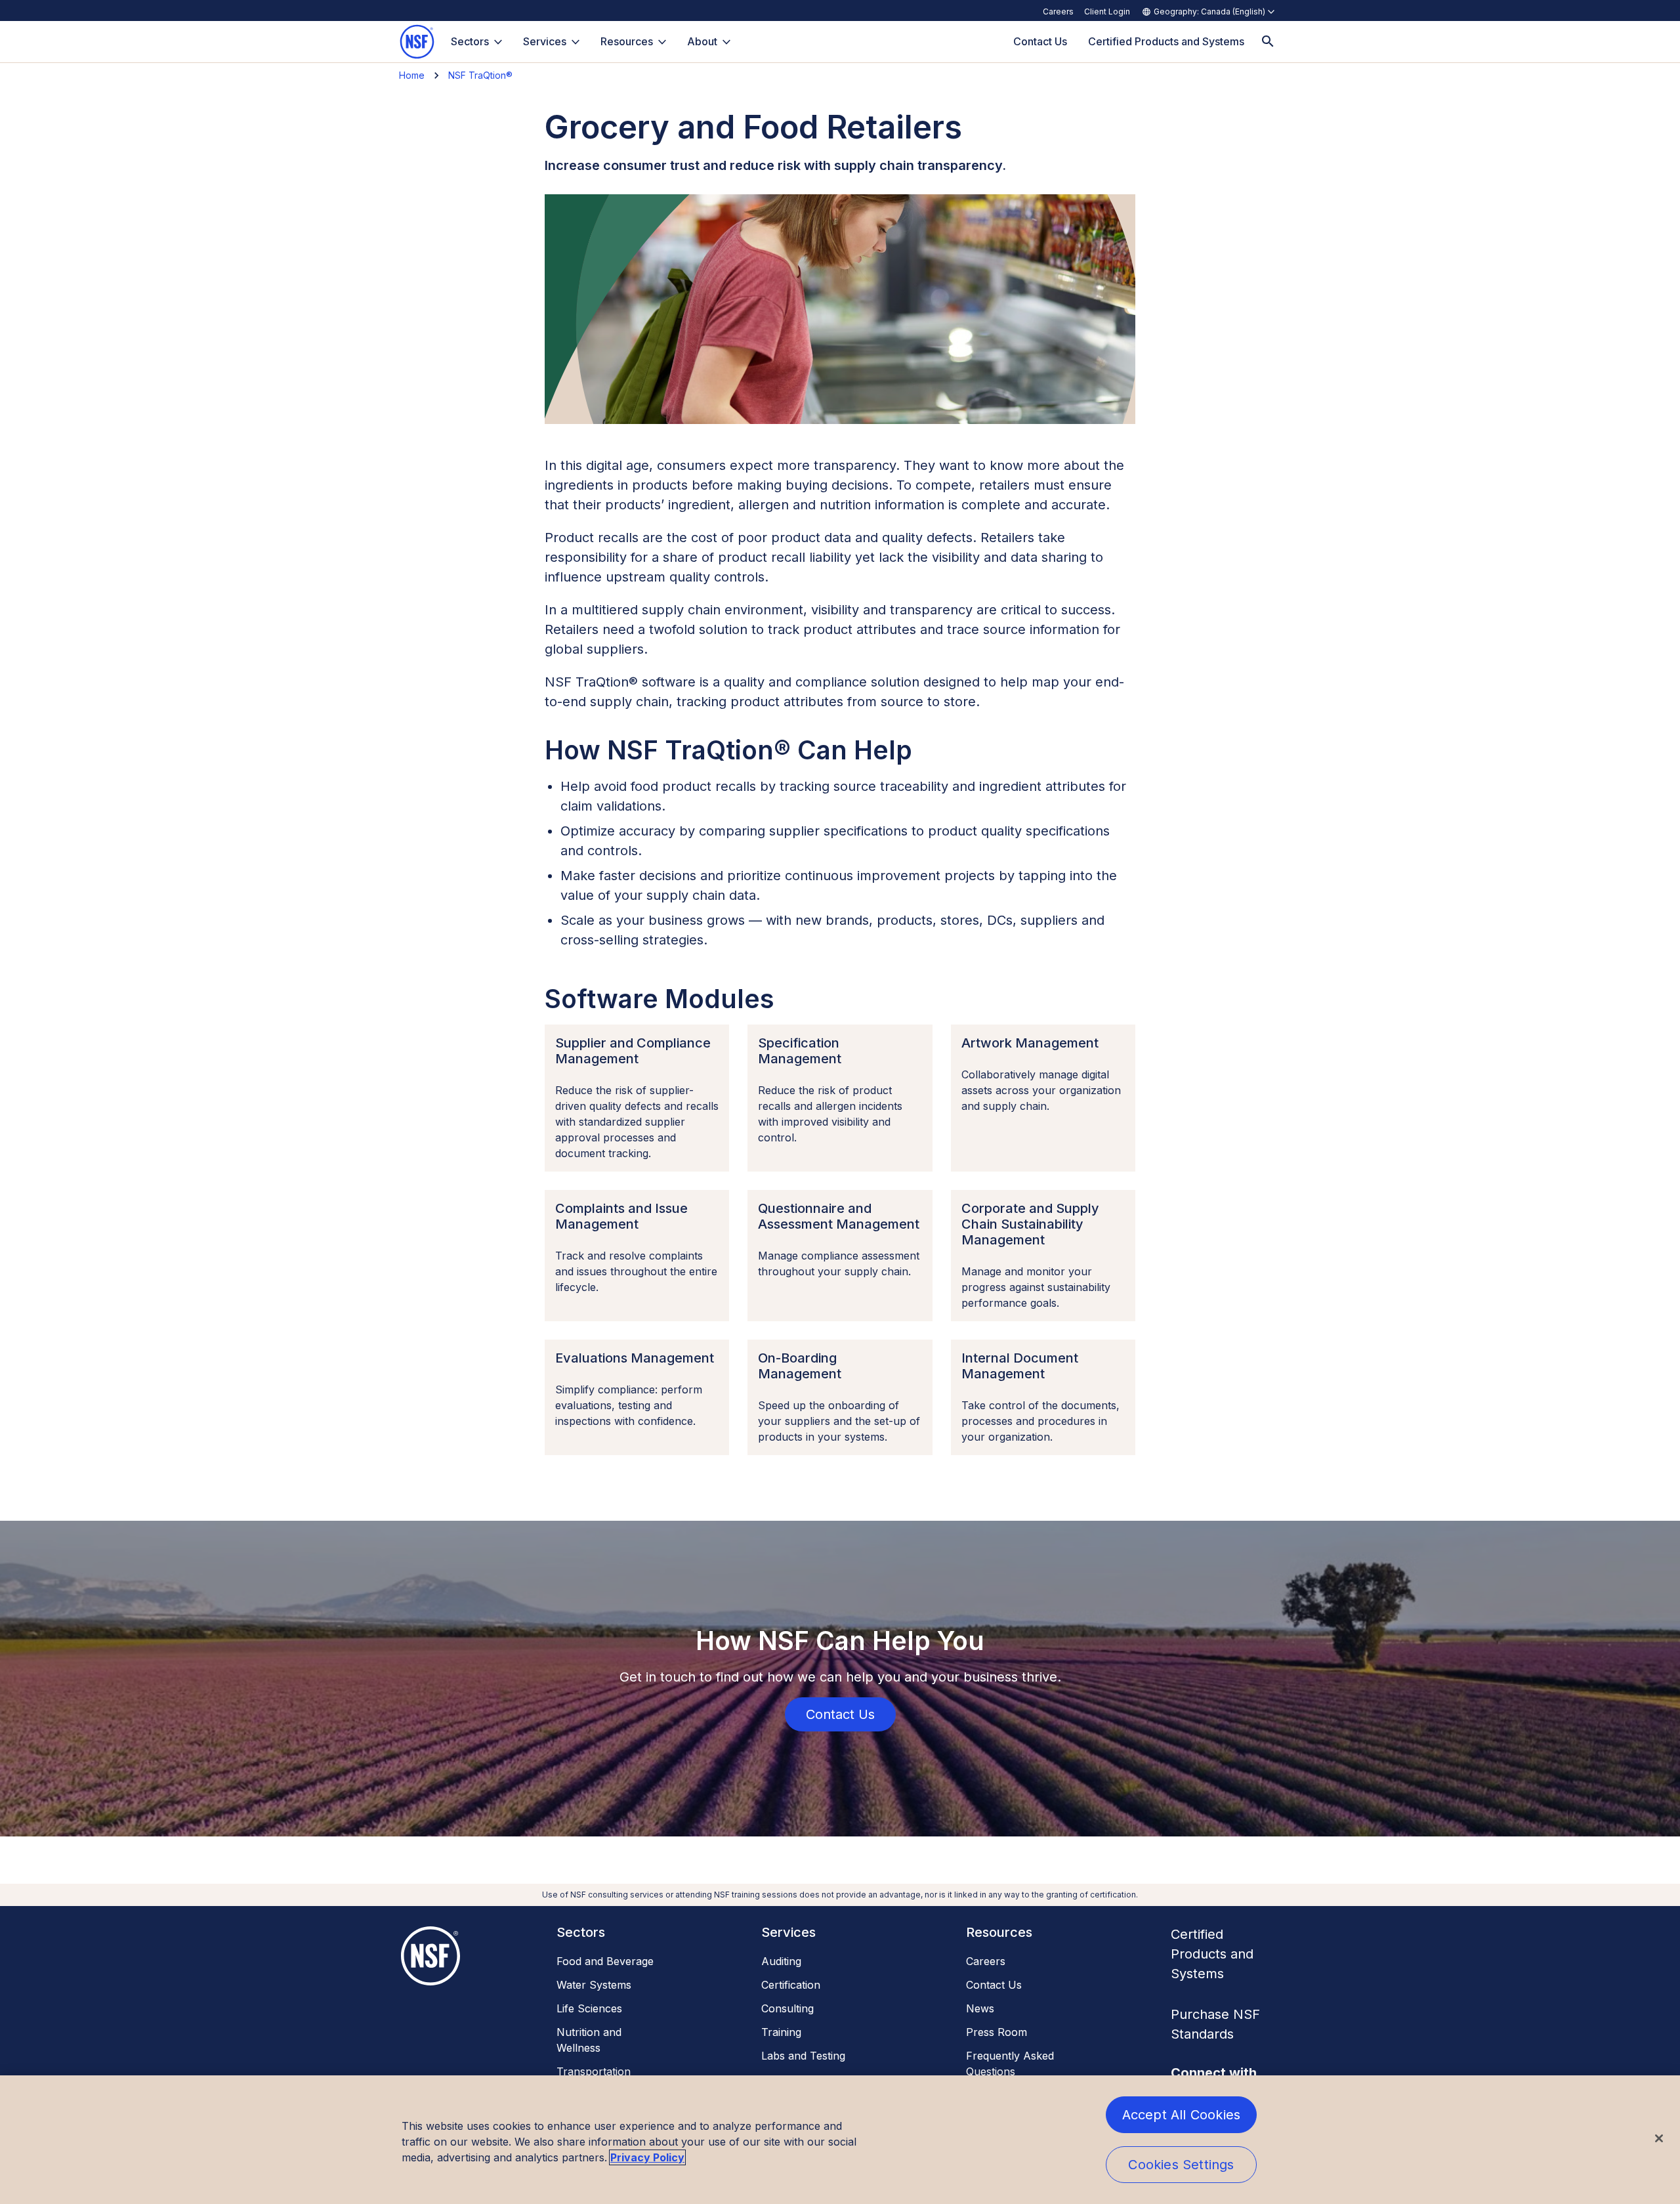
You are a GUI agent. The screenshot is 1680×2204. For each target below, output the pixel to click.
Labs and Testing (803, 2056)
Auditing (781, 1961)
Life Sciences (589, 2008)
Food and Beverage (605, 1961)
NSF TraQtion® (480, 75)
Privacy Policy (647, 2157)
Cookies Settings (1181, 2165)
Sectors (470, 41)
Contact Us (994, 1985)
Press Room (997, 2032)
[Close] (1659, 2138)
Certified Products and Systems (1212, 1954)
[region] (840, 2140)
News (980, 2008)
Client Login (1107, 11)
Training (781, 2032)
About (702, 41)
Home (412, 75)
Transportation (594, 2071)
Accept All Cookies (1182, 2115)
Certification (791, 1985)
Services (545, 41)
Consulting (787, 2008)
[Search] (1268, 42)
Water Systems (594, 1985)
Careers (1058, 11)
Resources (627, 41)
